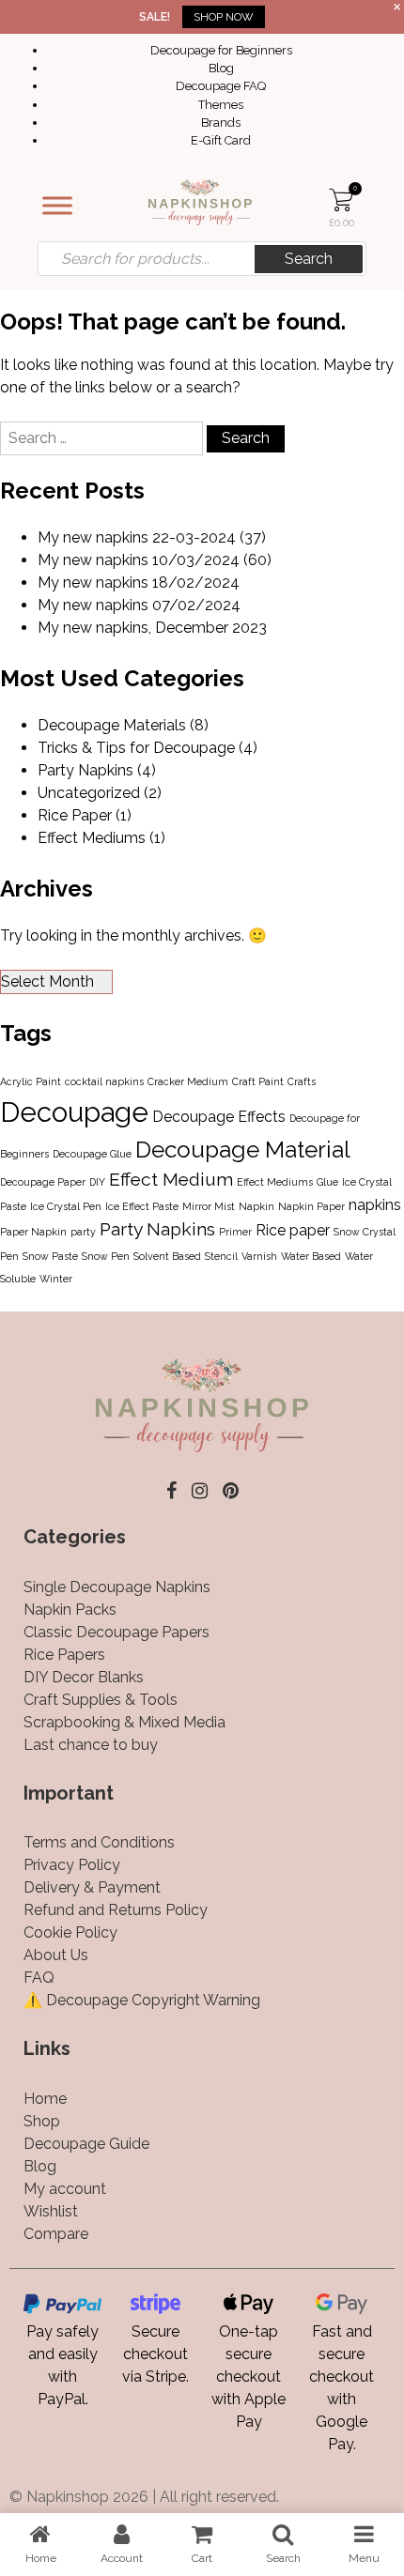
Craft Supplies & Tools (101, 1700)
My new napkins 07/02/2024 (139, 605)
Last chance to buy (91, 1745)
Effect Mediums (92, 838)
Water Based (311, 1256)
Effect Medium (171, 1180)
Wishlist (51, 2211)
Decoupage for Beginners (221, 50)
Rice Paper (75, 815)
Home (45, 2099)
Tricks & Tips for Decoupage (136, 748)
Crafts (302, 1081)
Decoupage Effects (219, 1117)
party (83, 1232)
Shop (42, 2121)
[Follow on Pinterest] (231, 1491)
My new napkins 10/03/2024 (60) (155, 560)
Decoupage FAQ (221, 86)
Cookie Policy (70, 1932)
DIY (97, 1182)
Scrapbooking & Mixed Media (124, 1722)
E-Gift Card (221, 140)
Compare (56, 2234)
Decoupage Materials (112, 725)
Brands (221, 123)
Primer (235, 1232)
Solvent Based (167, 1256)
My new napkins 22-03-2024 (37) (152, 537)
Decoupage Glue (92, 1154)
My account (65, 2189)
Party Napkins (85, 770)
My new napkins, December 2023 (152, 628)
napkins (375, 1205)
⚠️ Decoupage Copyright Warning (142, 2000)
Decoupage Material (243, 1150)
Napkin (256, 1206)
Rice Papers (64, 1655)
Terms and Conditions (99, 1842)
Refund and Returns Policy (116, 1910)
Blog (221, 68)
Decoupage (74, 1112)
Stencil (221, 1256)
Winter (56, 1279)
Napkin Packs (70, 1610)
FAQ (39, 1978)
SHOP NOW (224, 17)
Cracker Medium (188, 1081)
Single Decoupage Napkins (117, 1587)
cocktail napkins (104, 1081)
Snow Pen (106, 1256)
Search (309, 259)
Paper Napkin (33, 1232)
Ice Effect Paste (142, 1206)
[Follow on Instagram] (200, 1491)
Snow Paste (50, 1256)
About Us (56, 1955)
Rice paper (293, 1230)
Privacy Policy (72, 1865)
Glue (327, 1182)
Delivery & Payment (92, 1887)
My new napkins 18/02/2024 (139, 583)
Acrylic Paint (31, 1081)
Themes (221, 105)
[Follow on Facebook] (171, 1491)
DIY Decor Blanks (84, 1677)
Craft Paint (258, 1081)
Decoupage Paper (43, 1182)
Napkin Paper (311, 1206)
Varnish (259, 1256)
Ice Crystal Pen (66, 1206)
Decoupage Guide (86, 2144)
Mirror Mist (209, 1206)
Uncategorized (89, 793)
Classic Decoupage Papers (117, 1632)
